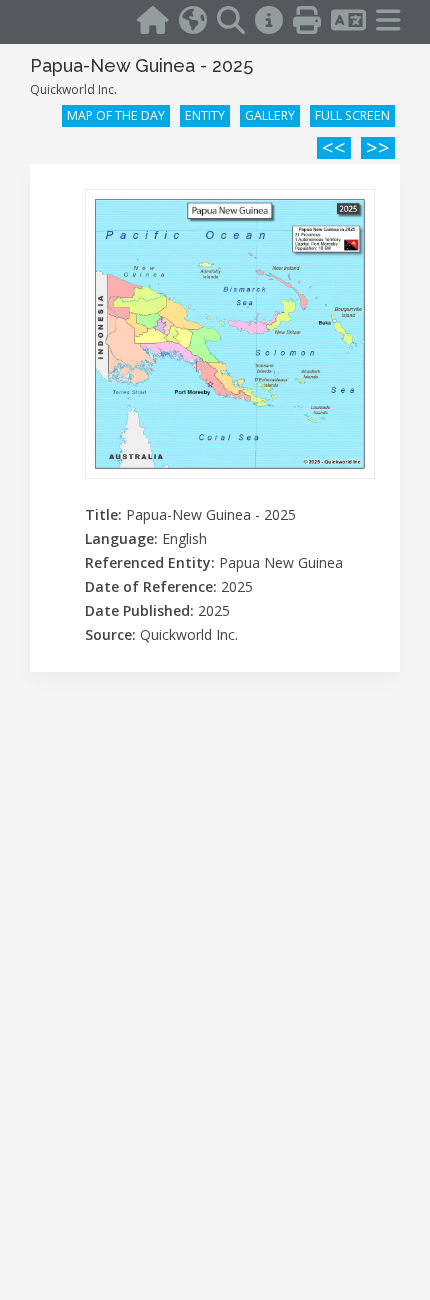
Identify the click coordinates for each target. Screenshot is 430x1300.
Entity (205, 115)
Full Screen (352, 115)
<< (334, 148)
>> (378, 148)
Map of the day (116, 115)
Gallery (270, 115)
